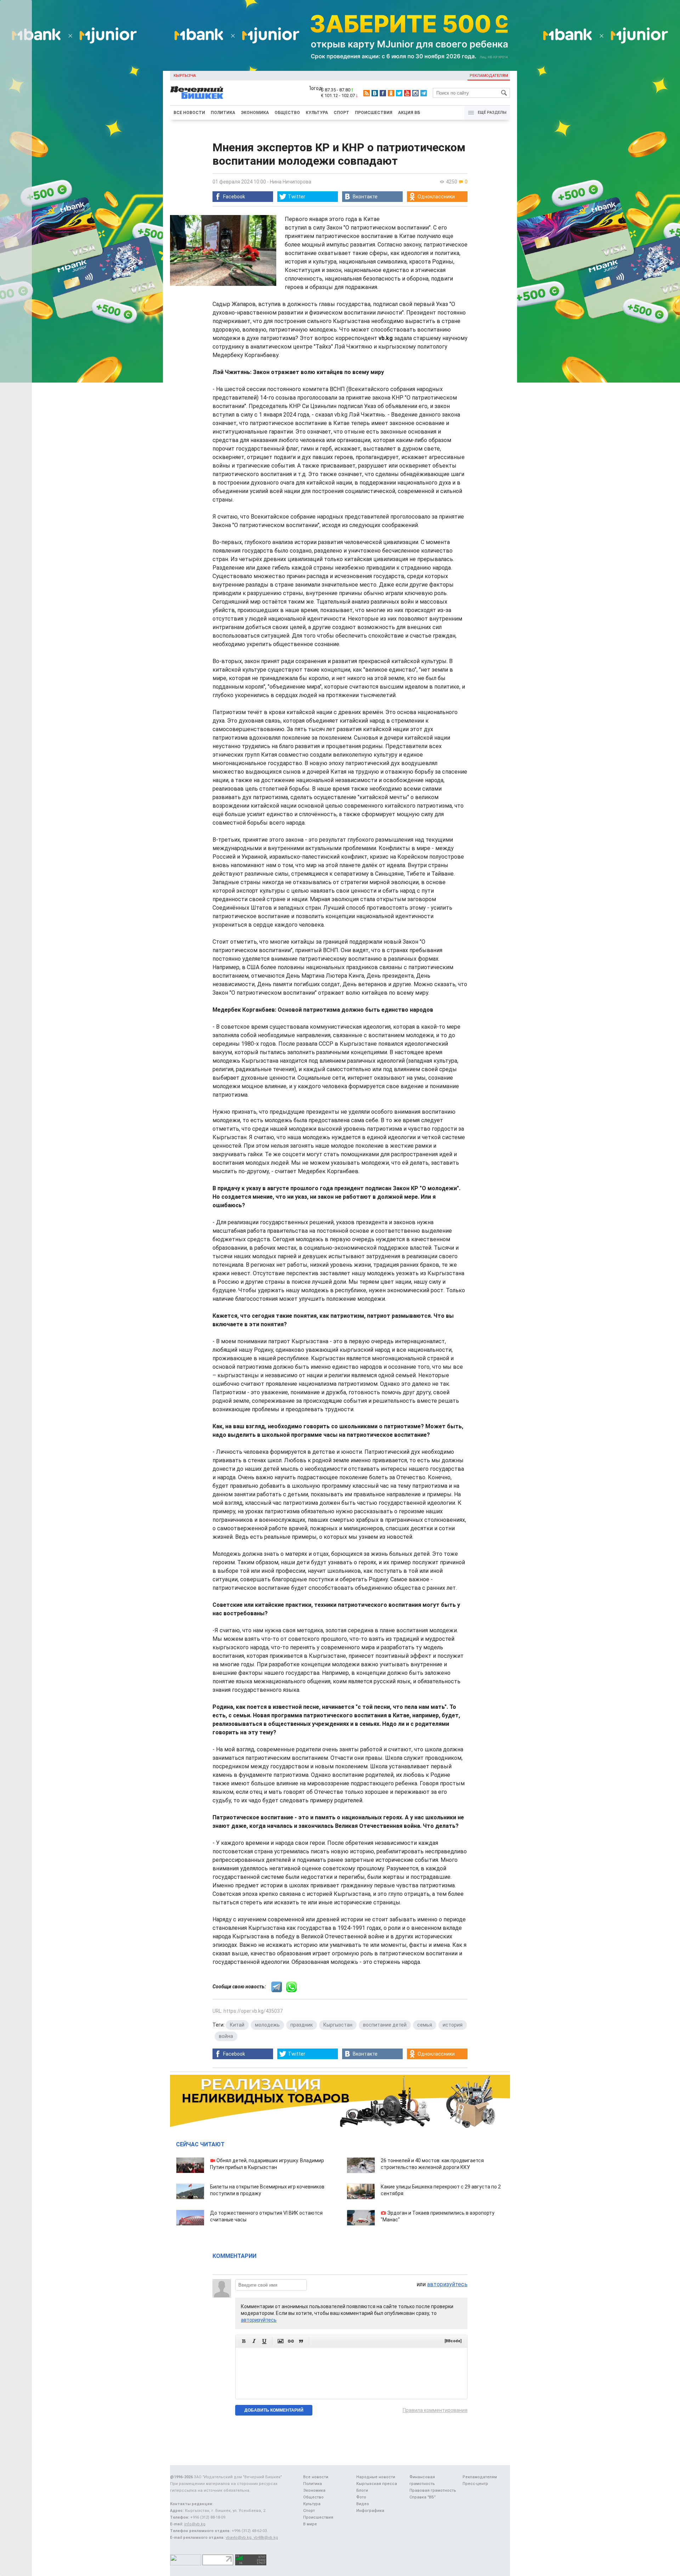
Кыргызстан (338, 2025)
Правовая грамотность (433, 2490)
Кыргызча (185, 76)
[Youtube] (407, 93)
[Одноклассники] (391, 93)
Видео (363, 2504)
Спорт (341, 113)
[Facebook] (383, 93)
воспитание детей (385, 2025)
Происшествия (374, 113)
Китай (237, 2025)
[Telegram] (424, 93)
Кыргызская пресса (377, 2484)
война (226, 2036)
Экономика (255, 113)
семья (425, 2025)
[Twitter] (399, 93)
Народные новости (376, 2477)
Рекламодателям (489, 76)
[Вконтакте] (375, 93)
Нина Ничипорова (291, 182)
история (453, 2025)
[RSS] (367, 93)
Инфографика (370, 2511)
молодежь (267, 2025)
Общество (287, 113)
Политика (223, 113)
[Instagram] (415, 93)
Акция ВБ (409, 113)
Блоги (362, 2490)
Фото (361, 2497)
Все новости (189, 113)
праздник (302, 2025)
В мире (310, 2524)
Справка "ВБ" (423, 2497)
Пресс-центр (475, 2484)
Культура (317, 113)
